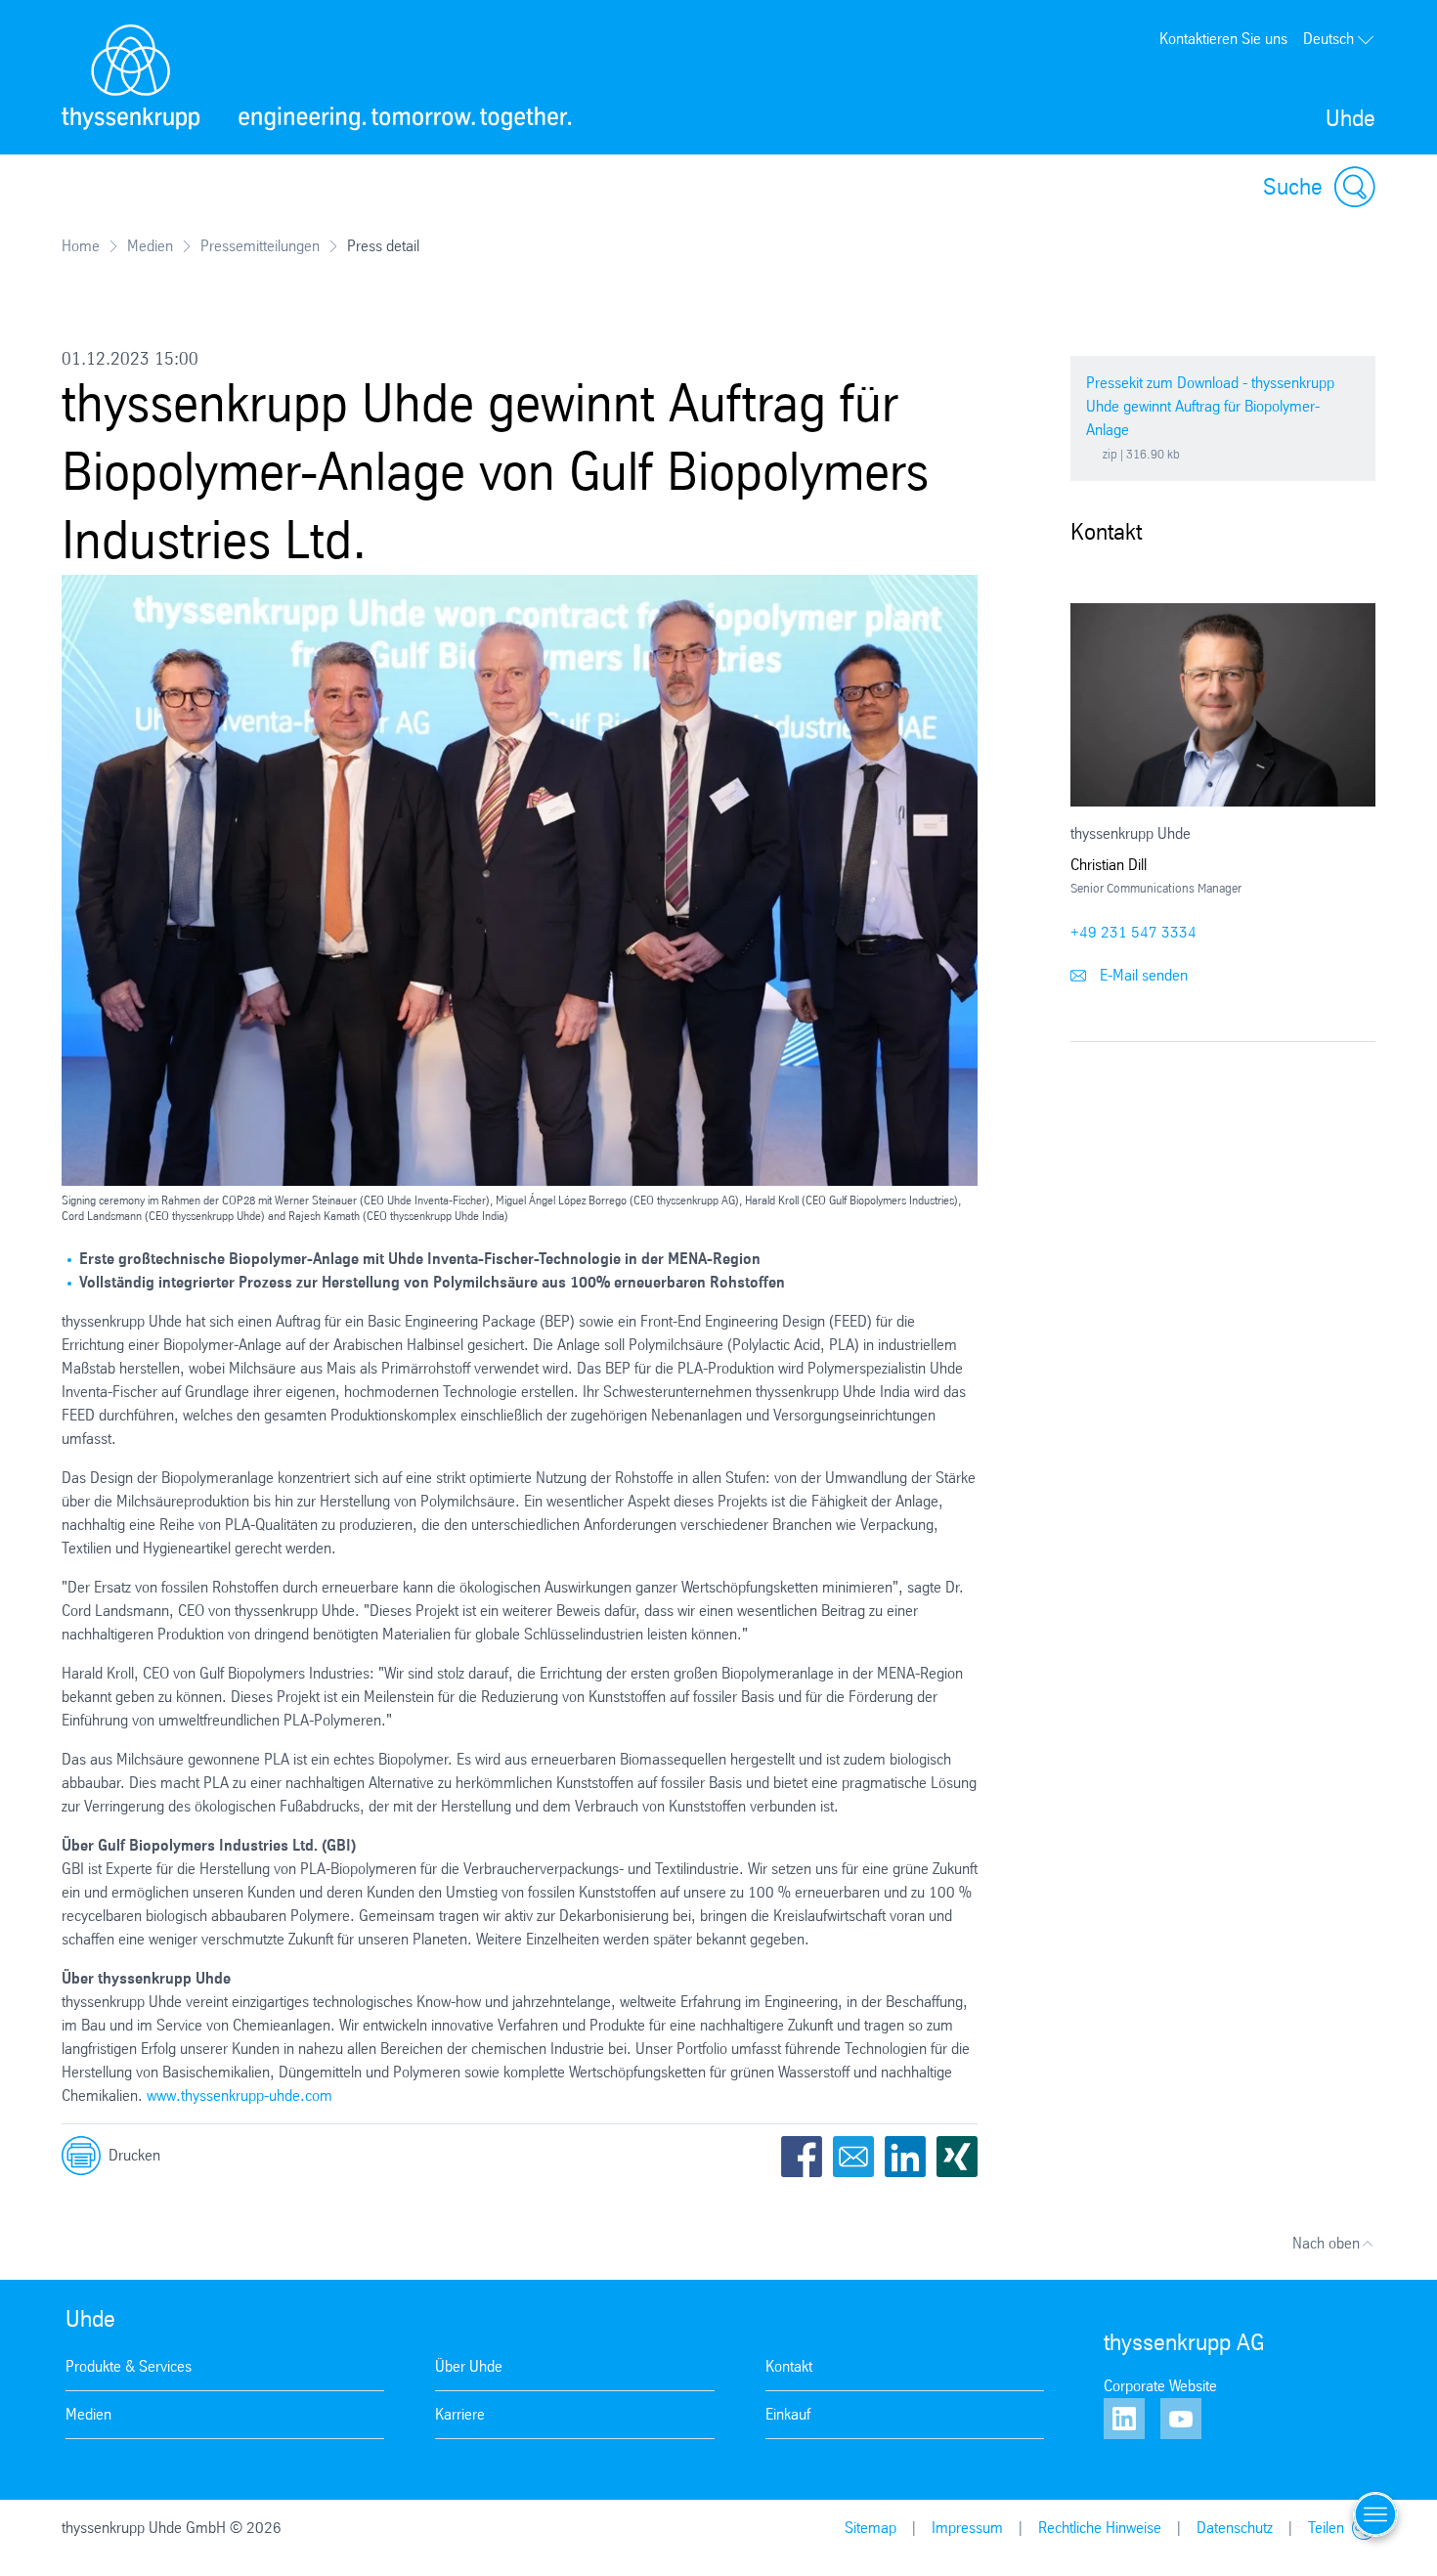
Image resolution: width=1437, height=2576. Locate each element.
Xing (957, 2157)
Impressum (967, 2528)
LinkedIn (905, 2157)
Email (853, 2157)
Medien (150, 246)
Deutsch (1328, 39)
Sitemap (871, 2528)
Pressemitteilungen (260, 246)
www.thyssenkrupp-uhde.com (239, 2096)
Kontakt (789, 2366)
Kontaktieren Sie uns (1223, 39)
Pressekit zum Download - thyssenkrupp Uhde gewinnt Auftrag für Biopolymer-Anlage (1210, 406)
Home (81, 246)
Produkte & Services (129, 2366)
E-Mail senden (1142, 975)
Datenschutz (1235, 2528)
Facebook (802, 2157)
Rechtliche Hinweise (1100, 2528)
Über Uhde (469, 2366)
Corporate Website (1160, 2386)
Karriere (460, 2414)
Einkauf (788, 2414)
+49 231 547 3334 (1133, 932)
